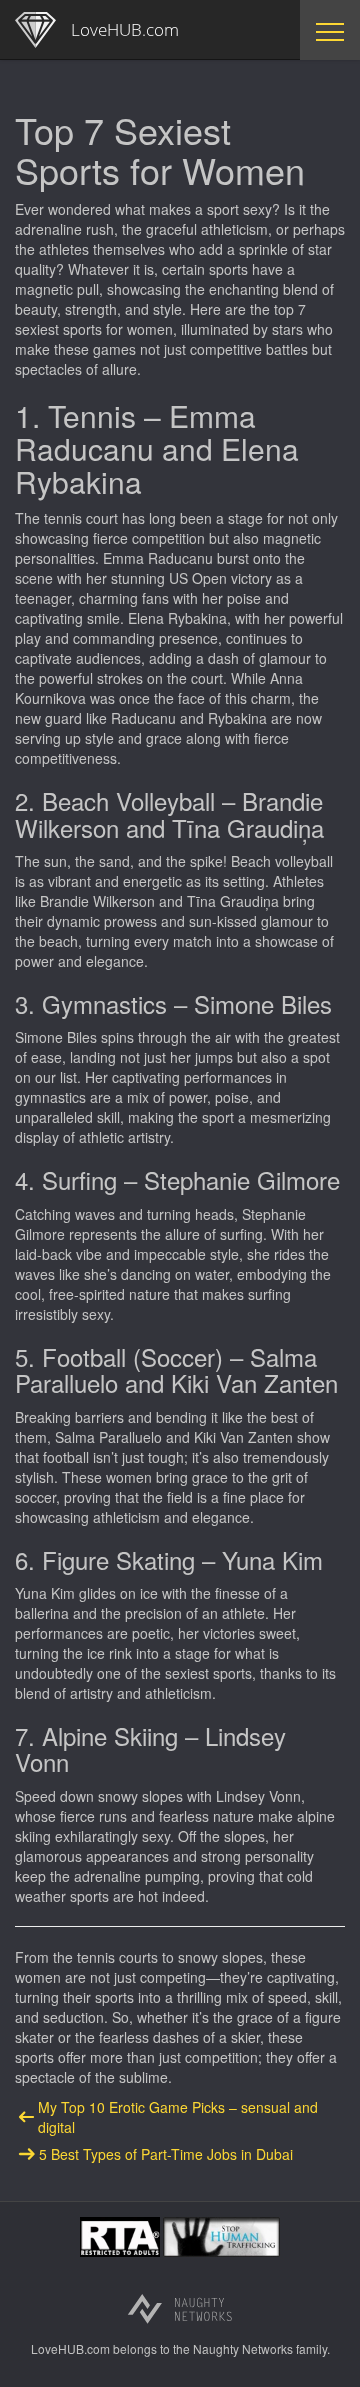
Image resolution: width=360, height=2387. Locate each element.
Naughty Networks (243, 2348)
